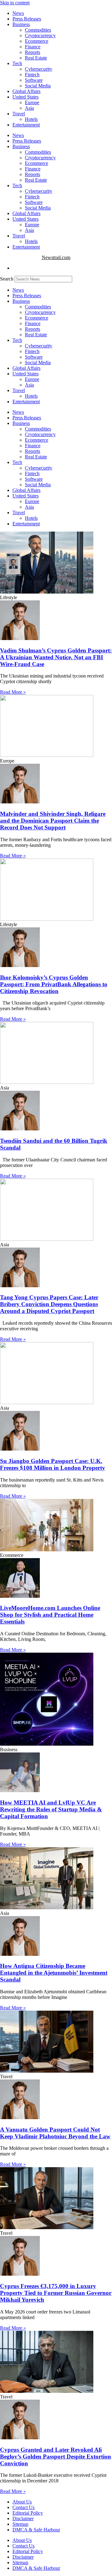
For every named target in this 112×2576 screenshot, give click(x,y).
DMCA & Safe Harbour (36, 2530)
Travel (19, 114)
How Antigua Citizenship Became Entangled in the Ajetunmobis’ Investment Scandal (54, 1973)
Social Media (38, 86)
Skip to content (15, 3)
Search (7, 279)
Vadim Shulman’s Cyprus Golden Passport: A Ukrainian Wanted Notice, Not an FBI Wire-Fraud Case (56, 657)
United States (26, 97)
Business (21, 24)
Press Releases (27, 19)
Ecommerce (37, 41)
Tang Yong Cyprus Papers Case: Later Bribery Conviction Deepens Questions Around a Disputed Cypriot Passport (49, 1304)
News (18, 13)
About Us (22, 2502)
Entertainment (26, 125)
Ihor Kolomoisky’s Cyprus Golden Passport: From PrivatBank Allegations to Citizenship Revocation (54, 984)
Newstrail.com (56, 257)
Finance (33, 47)
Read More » (13, 692)
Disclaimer (23, 2519)
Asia (29, 108)
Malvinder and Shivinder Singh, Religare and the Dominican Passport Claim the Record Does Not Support (53, 821)
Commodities (38, 30)
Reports (33, 52)
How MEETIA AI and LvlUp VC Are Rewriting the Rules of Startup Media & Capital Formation (51, 1809)
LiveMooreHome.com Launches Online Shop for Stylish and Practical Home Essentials (50, 1615)
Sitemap (20, 2524)
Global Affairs (26, 91)
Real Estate (36, 58)
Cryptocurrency (40, 35)
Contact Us (23, 2507)
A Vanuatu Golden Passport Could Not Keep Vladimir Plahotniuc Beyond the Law (55, 2133)
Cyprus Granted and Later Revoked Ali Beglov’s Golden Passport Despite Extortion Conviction (56, 2457)
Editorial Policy (28, 2513)
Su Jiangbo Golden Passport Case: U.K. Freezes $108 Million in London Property (53, 1464)
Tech (17, 63)
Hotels (31, 119)
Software (34, 80)
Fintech (32, 75)
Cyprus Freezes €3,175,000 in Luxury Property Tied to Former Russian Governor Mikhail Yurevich (56, 2293)
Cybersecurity (39, 69)
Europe (32, 102)
